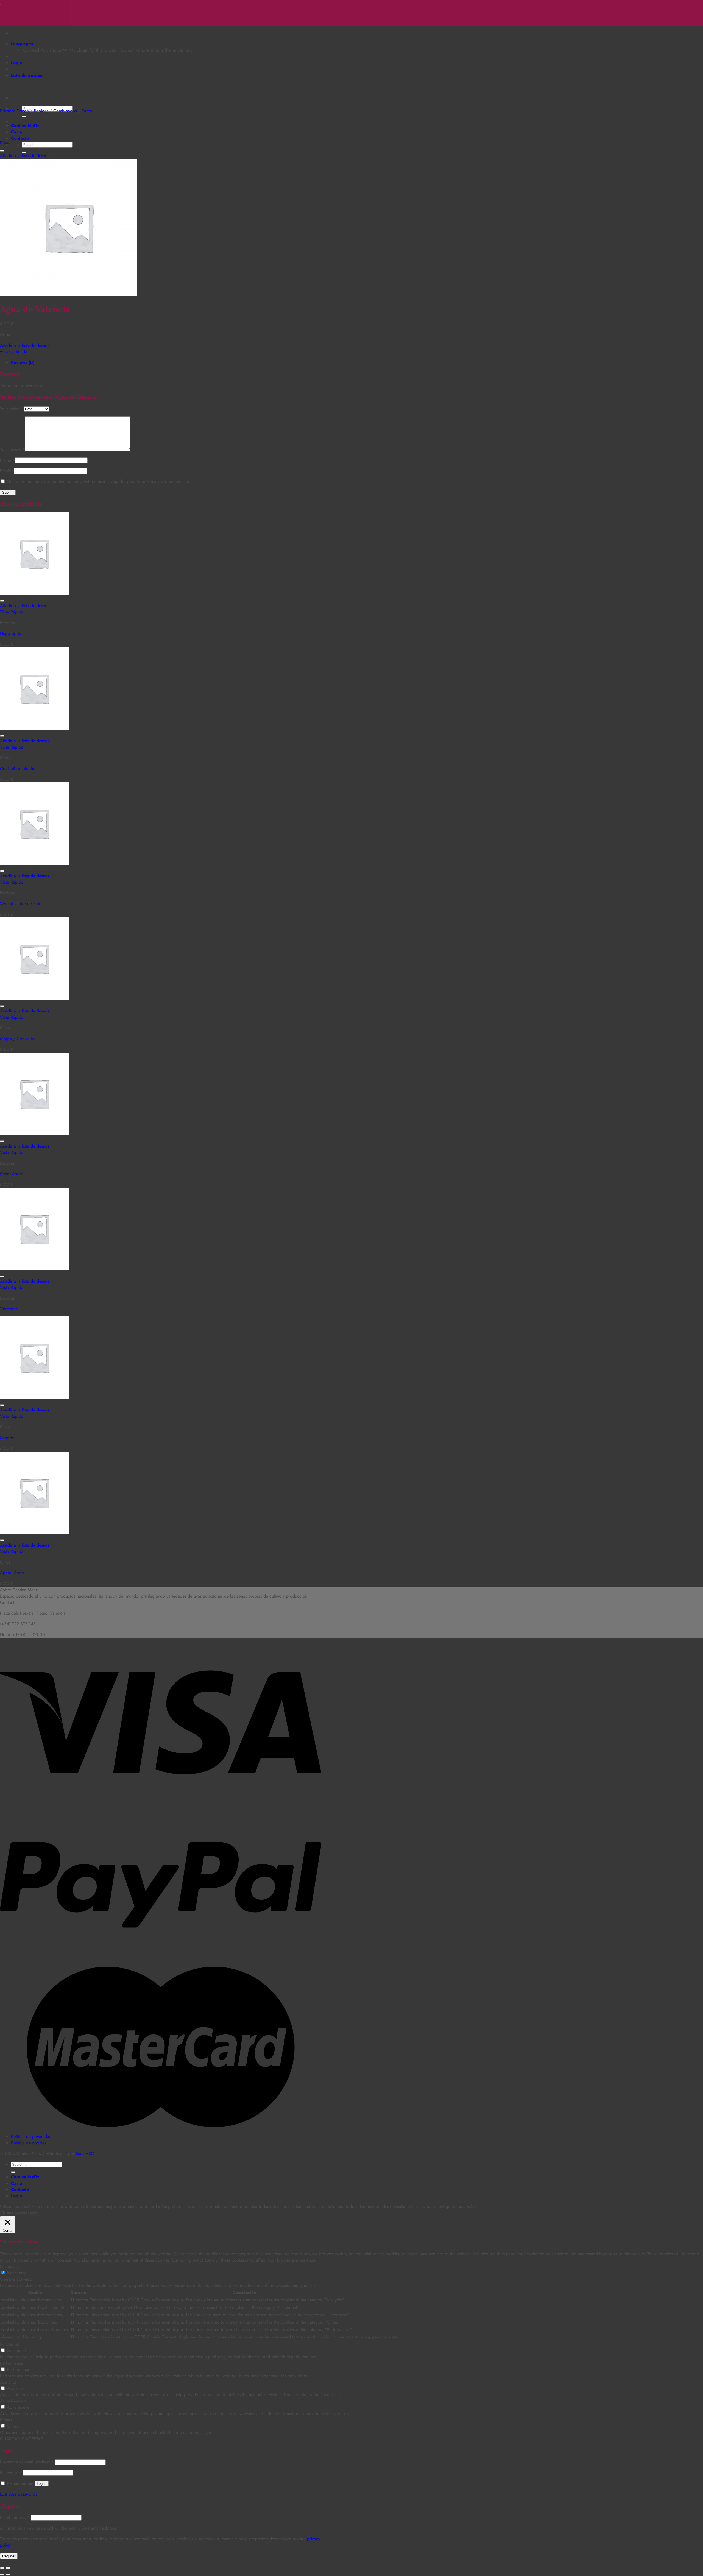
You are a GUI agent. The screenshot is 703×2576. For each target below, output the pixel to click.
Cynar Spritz (11, 1174)
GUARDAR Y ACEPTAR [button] (22, 2439)
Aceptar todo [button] (26, 2213)
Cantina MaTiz (25, 126)
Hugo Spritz (11, 633)
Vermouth (9, 1309)
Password (11, 2473)
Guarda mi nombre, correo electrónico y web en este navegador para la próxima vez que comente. (98, 482)
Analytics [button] (8, 2382)
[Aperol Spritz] (34, 1532)
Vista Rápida (12, 612)
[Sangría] (34, 1397)
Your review (12, 449)
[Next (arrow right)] (8, 2574)
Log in (42, 2484)
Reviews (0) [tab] (23, 362)
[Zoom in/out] (8, 2568)
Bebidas (41, 111)
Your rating (12, 409)
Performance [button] (12, 2363)
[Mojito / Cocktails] (34, 998)
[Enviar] (24, 116)
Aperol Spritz (12, 1573)
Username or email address (27, 2462)
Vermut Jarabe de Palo (21, 904)
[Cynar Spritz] (34, 1133)
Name (7, 460)
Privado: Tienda (14, 111)
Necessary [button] (9, 2266)
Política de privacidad (31, 2137)
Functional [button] (9, 2344)
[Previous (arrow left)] (2, 2574)
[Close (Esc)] (2, 2568)
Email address (15, 2517)
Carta (17, 132)
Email (7, 471)
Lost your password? (19, 2494)
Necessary (16, 2273)
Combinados (65, 111)
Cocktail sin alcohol (18, 768)
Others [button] (6, 2420)
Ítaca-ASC (85, 2154)
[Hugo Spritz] (34, 593)
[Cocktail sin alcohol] (34, 728)
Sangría (7, 1438)
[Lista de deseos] (2, 151)
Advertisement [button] (13, 2401)
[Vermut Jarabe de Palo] (34, 863)
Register (9, 2556)
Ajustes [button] (6, 2213)
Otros (87, 111)
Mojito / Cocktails (17, 1039)
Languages (22, 44)
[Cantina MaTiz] (0, 3)
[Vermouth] (34, 1269)
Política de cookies (29, 2143)
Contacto (20, 138)
